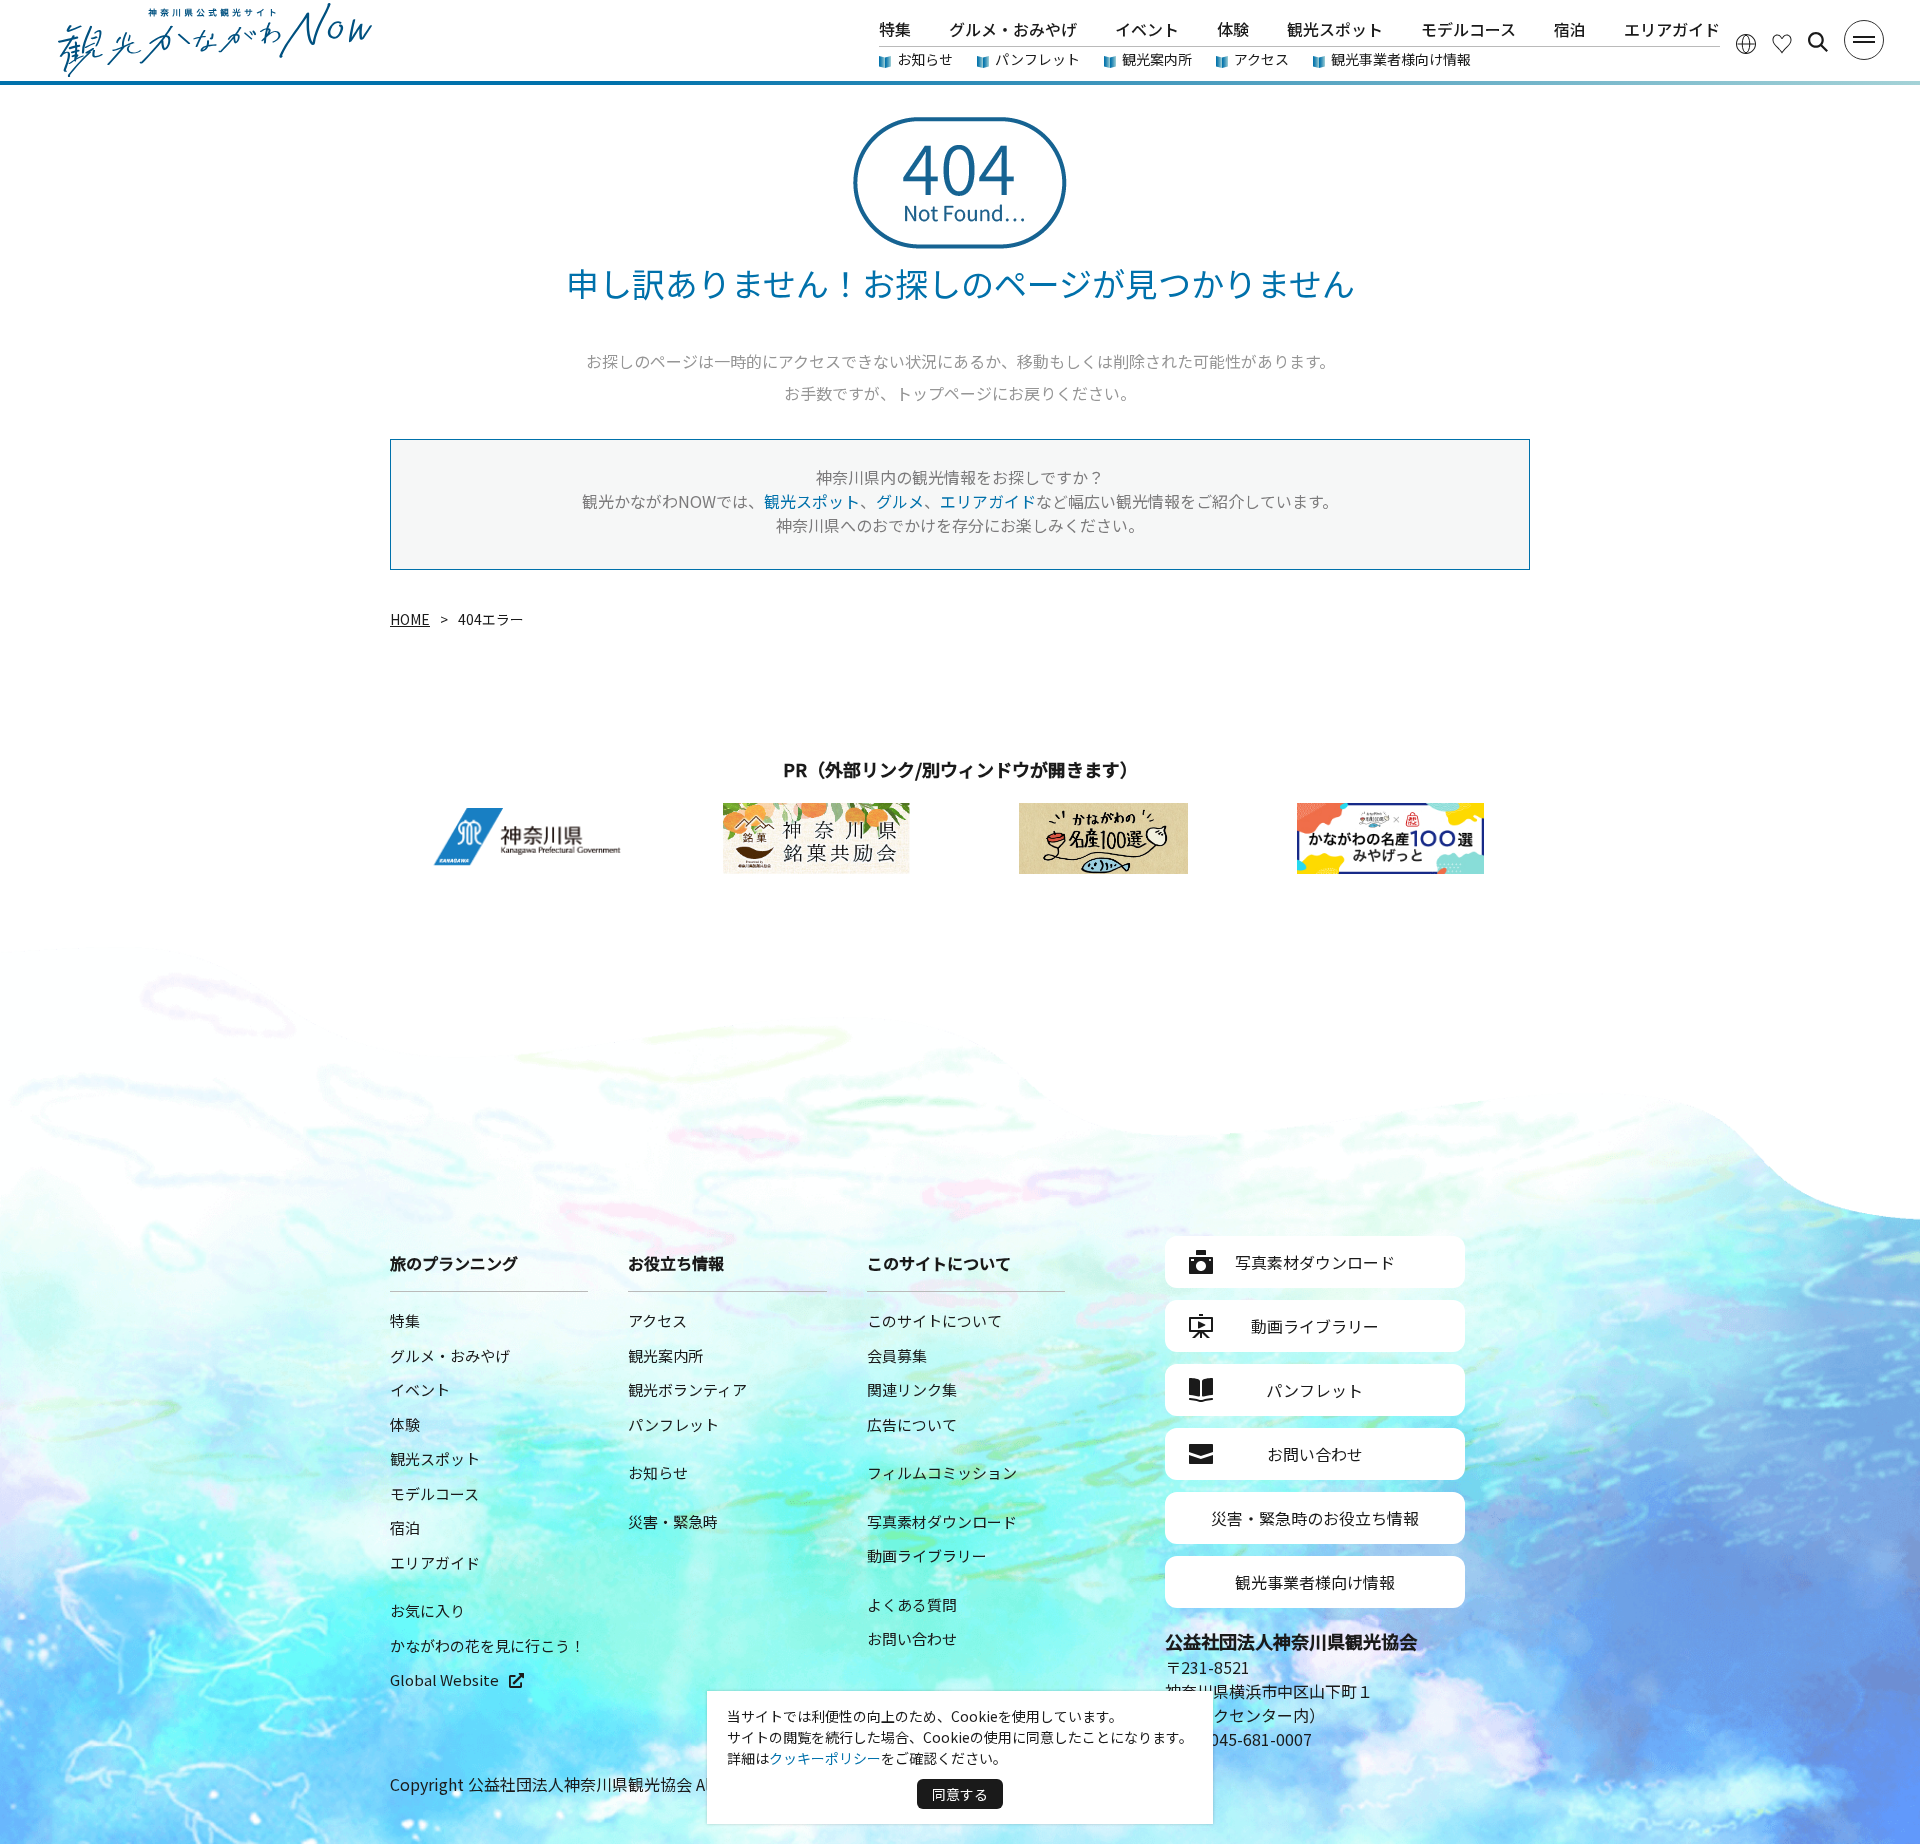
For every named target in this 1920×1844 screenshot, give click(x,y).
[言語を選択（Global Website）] (1746, 42)
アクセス (1261, 59)
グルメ (900, 501)
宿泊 (1570, 29)
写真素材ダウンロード (942, 1521)
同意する (960, 1794)
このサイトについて (934, 1320)
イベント (1147, 29)
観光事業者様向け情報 (1401, 59)
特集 (895, 29)
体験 (1233, 29)
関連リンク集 (912, 1389)
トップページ (944, 393)
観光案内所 (1157, 59)
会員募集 (897, 1355)
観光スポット (1335, 29)
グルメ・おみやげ (1013, 29)
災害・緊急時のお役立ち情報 (1315, 1518)
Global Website (444, 1679)
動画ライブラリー (927, 1555)
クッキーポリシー (825, 1758)
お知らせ (925, 59)
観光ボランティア (687, 1389)
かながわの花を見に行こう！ (487, 1645)
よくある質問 (912, 1604)
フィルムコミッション (942, 1472)
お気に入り (427, 1610)
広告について (912, 1424)
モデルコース (1468, 29)
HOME (410, 619)
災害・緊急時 (673, 1521)
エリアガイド (1672, 29)
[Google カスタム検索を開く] (1818, 42)
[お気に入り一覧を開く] (1782, 42)
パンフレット (1037, 59)
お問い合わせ (912, 1638)
